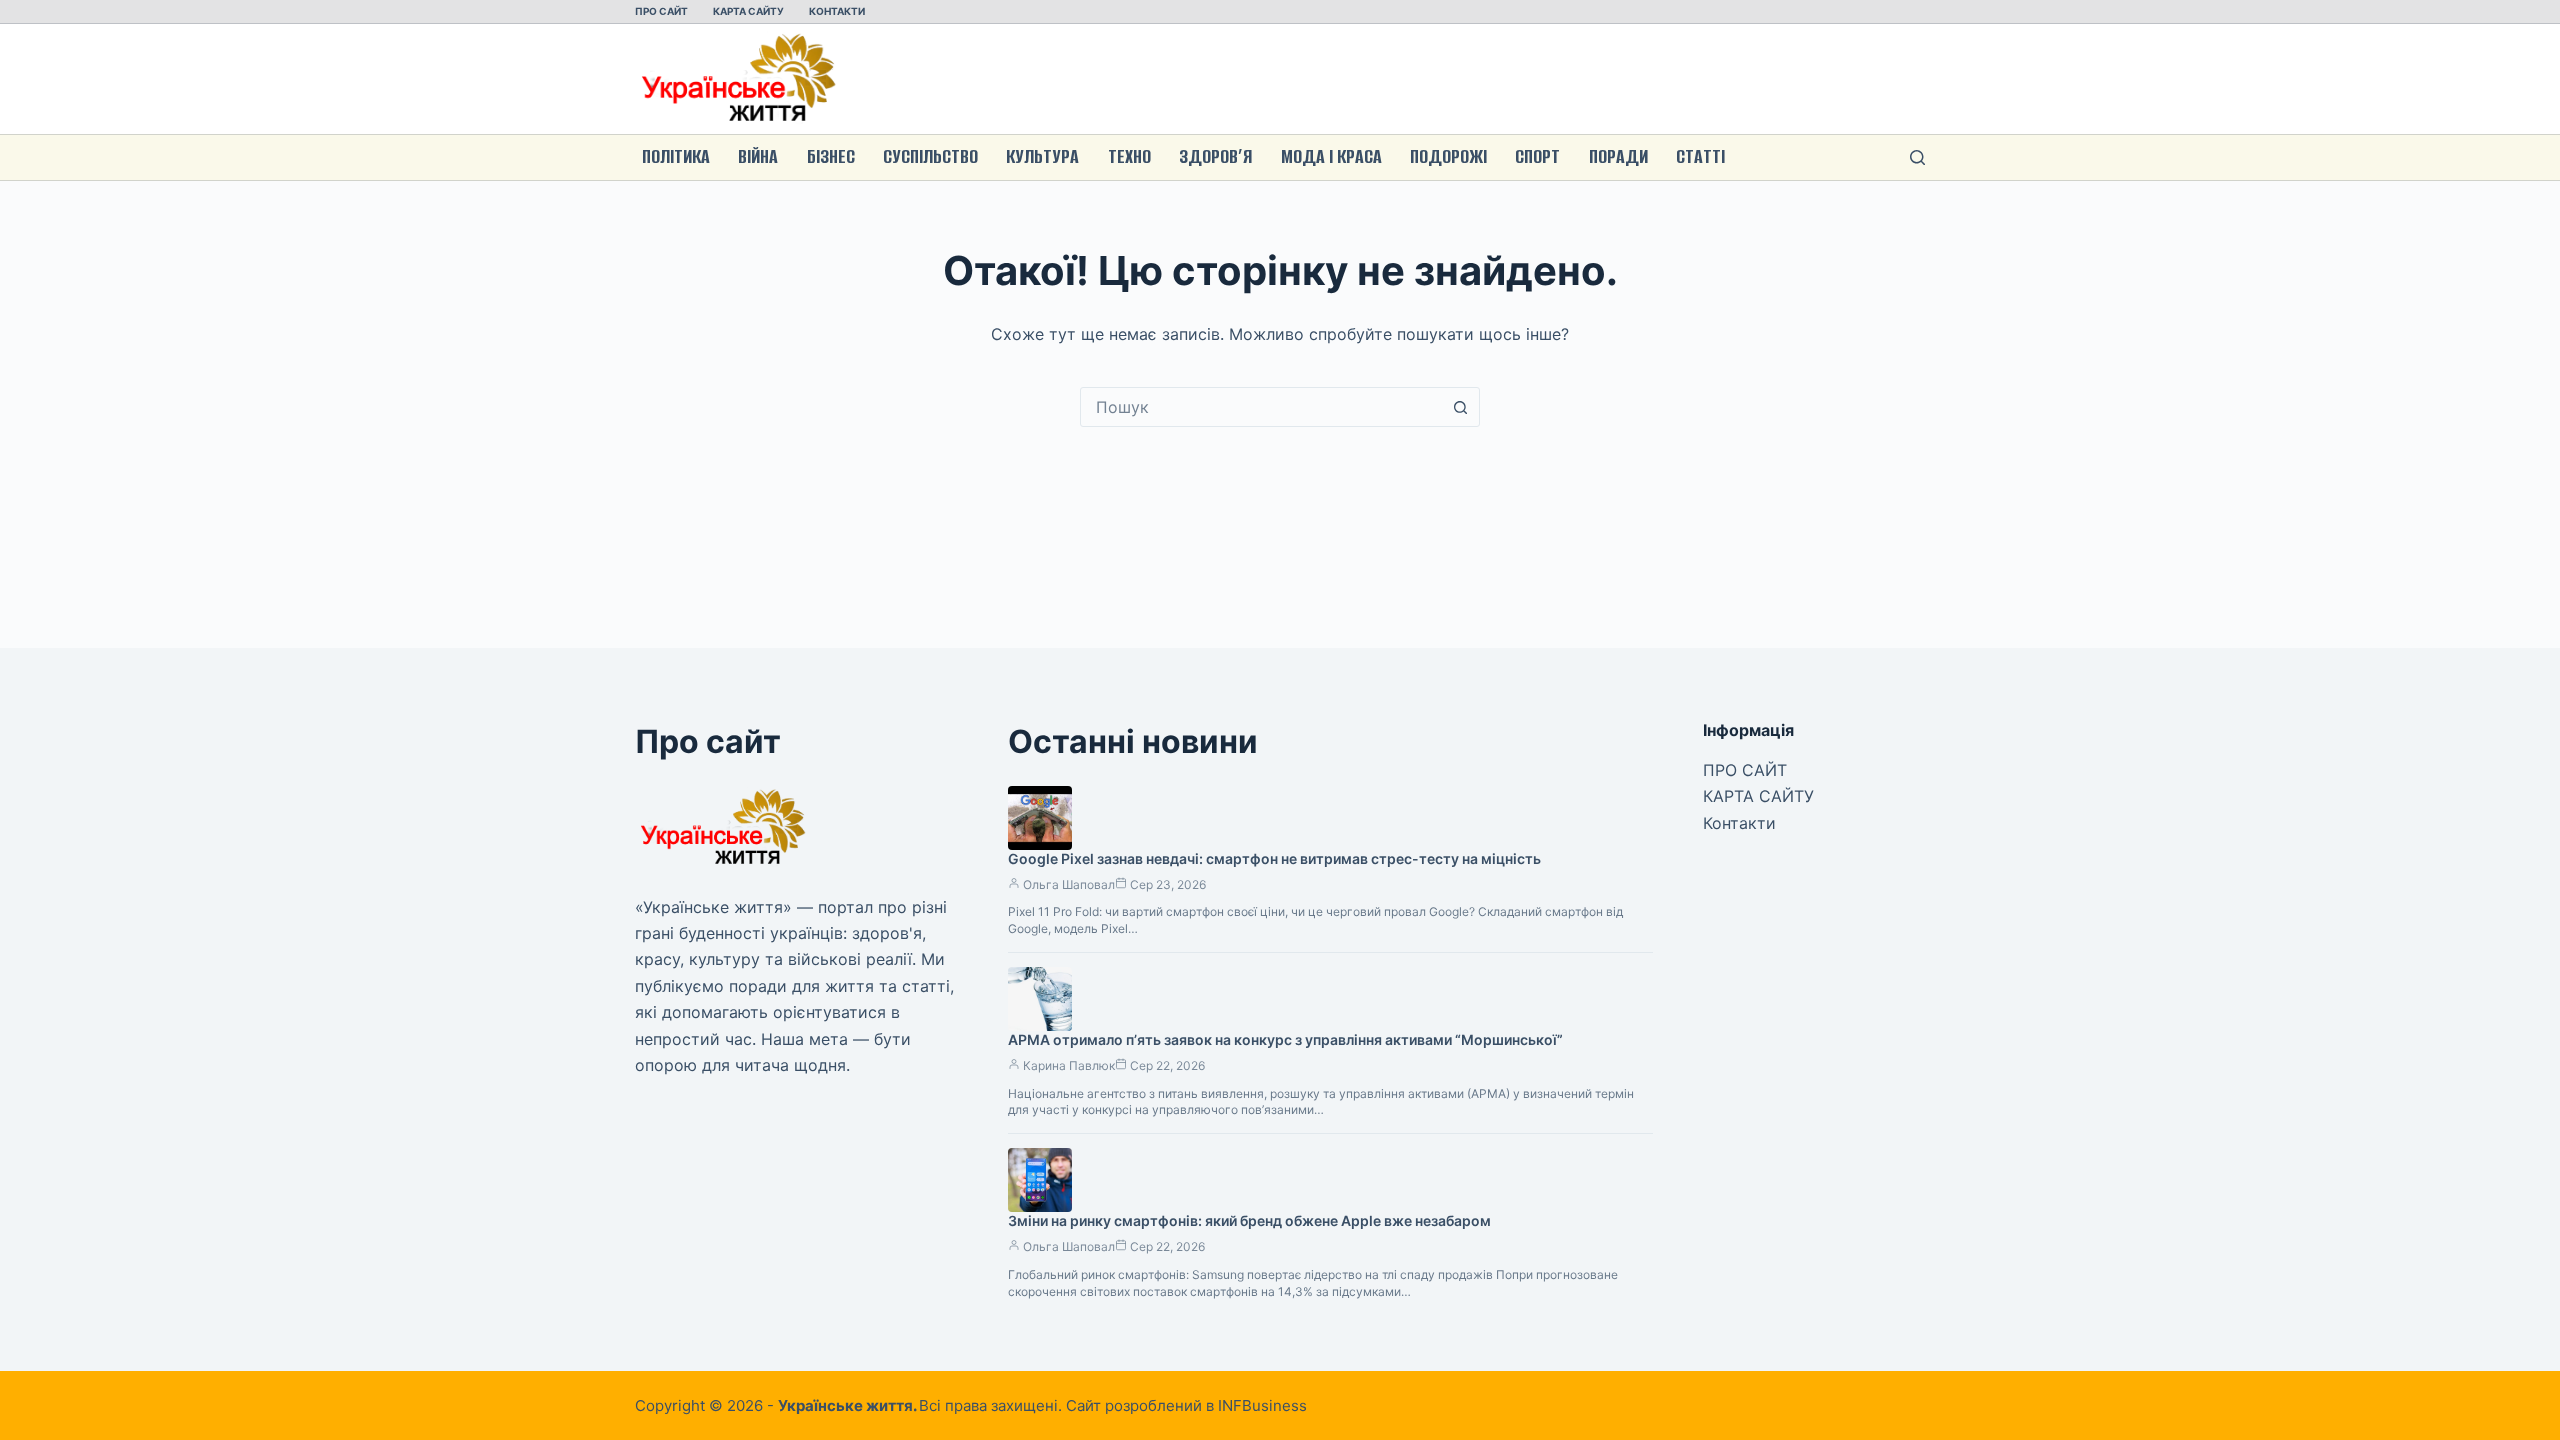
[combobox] (1261, 407)
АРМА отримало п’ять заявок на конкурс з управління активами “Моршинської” (1285, 1039)
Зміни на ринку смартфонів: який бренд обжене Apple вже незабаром (1249, 1220)
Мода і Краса (1331, 156)
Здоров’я (1215, 156)
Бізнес (831, 156)
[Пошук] (1917, 157)
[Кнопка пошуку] (1460, 407)
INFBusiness (1262, 1405)
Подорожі (1448, 156)
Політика (676, 156)
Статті (1700, 156)
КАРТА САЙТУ (748, 11)
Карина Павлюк (1069, 1065)
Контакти (837, 11)
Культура (1042, 156)
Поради (1618, 156)
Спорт (1537, 156)
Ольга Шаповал (1069, 884)
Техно (1129, 156)
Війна (758, 156)
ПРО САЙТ (661, 11)
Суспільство (930, 156)
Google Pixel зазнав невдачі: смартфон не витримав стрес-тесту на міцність (1274, 858)
